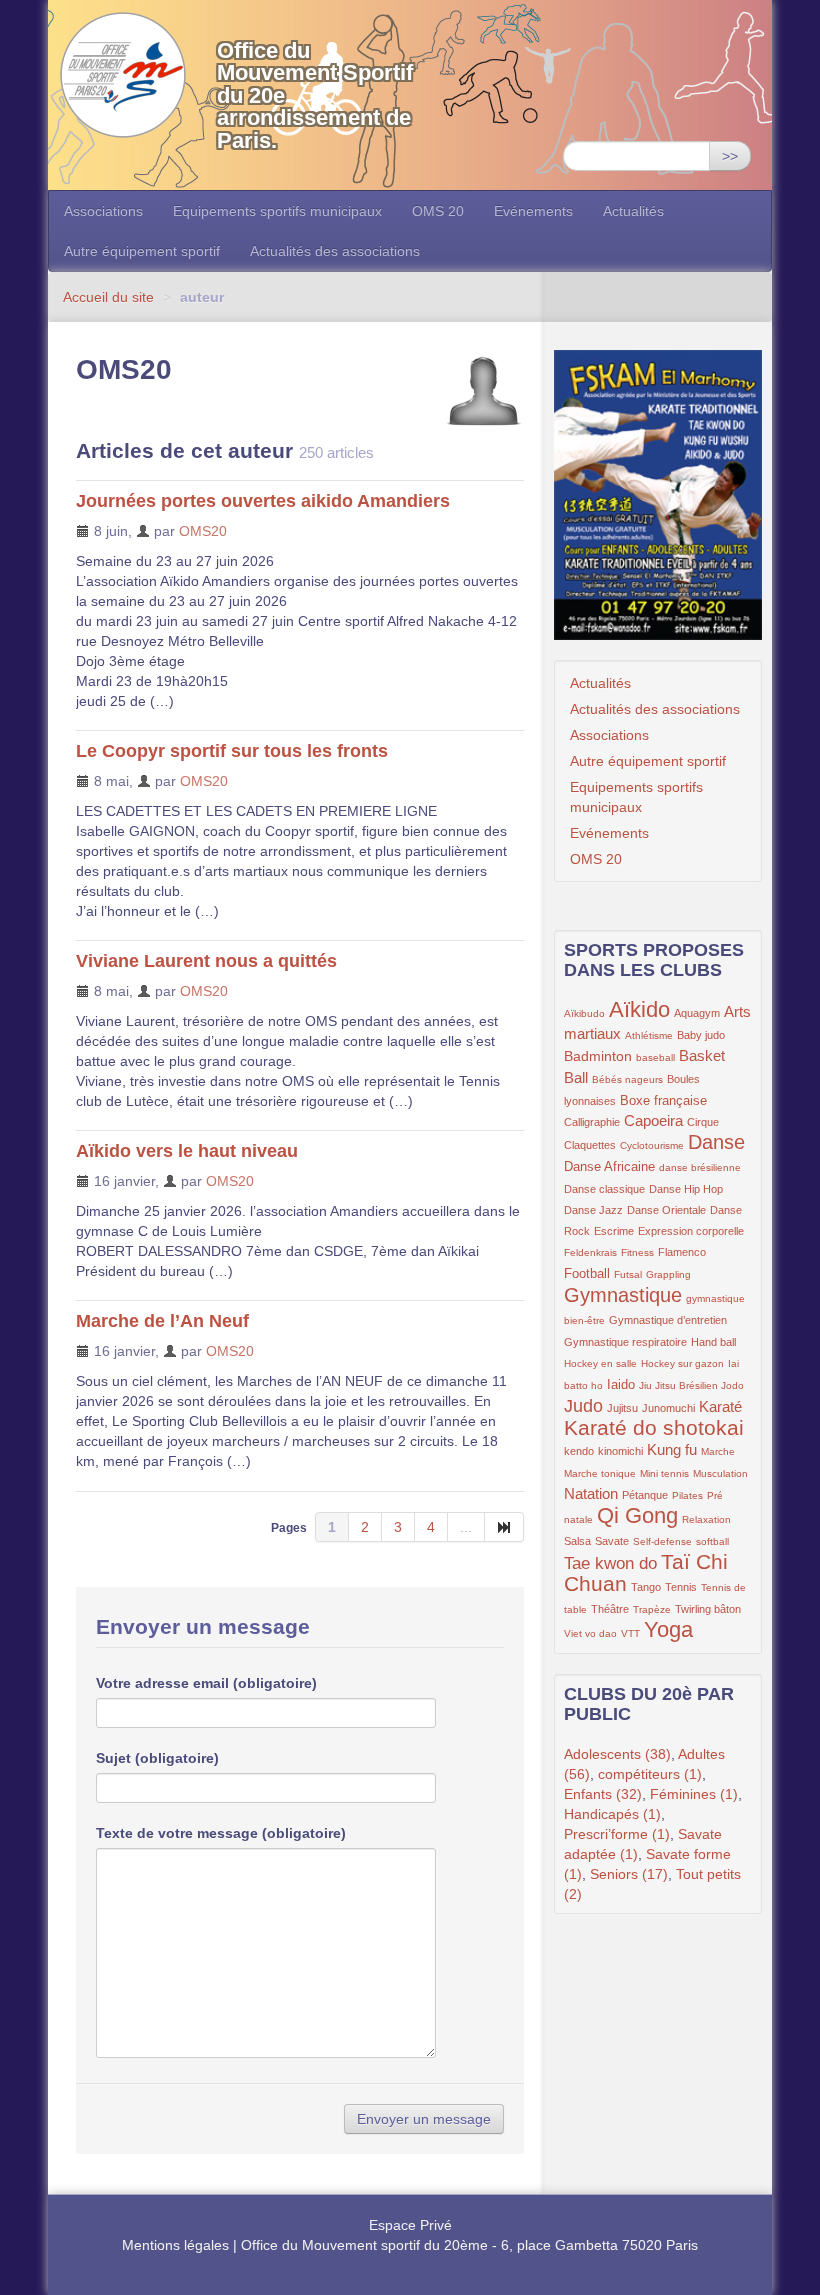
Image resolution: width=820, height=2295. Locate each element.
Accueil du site (108, 297)
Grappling (668, 1274)
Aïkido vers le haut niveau (187, 1151)
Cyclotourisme (652, 1145)
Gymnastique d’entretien (668, 1320)
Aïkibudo (584, 1013)
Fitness (637, 1252)
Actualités (633, 211)
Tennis (681, 1587)
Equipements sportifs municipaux (277, 211)
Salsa (577, 1541)
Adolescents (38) (617, 1754)
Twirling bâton (708, 1609)
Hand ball (713, 1342)
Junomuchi (668, 1408)
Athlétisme (649, 1035)
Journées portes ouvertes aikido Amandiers (263, 501)
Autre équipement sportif (142, 251)
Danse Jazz (593, 1210)
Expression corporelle (691, 1231)
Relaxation (706, 1519)
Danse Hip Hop (686, 1189)
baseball (655, 1057)
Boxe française (663, 1101)
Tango (646, 1587)
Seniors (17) (629, 1874)
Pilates (687, 1495)
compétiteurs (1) (650, 1774)
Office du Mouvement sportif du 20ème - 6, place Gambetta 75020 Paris (469, 2245)
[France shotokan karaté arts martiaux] (658, 495)
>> (730, 156)
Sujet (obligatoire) (157, 1758)
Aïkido (639, 1009)
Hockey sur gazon (682, 1363)
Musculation (720, 1473)
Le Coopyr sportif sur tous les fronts (232, 751)
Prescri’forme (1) (617, 1834)
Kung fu (672, 1449)
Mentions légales (175, 2245)
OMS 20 (438, 211)
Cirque (703, 1122)
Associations (103, 211)
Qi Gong (637, 1515)
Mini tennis (664, 1473)
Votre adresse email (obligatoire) (206, 1683)
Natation (591, 1493)
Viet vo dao (590, 1633)
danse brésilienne (700, 1167)
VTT (630, 1633)
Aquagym (697, 1013)
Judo (583, 1406)
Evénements (533, 211)
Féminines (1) (694, 1794)
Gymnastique (623, 1295)
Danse (716, 1142)
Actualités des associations (335, 251)
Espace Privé (410, 2225)
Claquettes (590, 1145)
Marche (718, 1451)
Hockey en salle (600, 1363)
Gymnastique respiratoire (625, 1342)
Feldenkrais (590, 1252)
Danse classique (604, 1189)
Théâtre (610, 1609)
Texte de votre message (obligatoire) (221, 1833)
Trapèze (652, 1609)
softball (712, 1541)
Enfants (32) (603, 1794)
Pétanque (645, 1495)
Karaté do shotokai (654, 1427)
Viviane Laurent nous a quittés (206, 961)
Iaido (621, 1385)
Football (587, 1274)
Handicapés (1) (612, 1814)
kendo (579, 1451)
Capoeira (653, 1120)
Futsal (628, 1274)
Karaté (720, 1406)
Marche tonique (600, 1473)
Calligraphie (592, 1122)
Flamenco (682, 1252)
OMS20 (203, 531)
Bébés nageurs (627, 1079)
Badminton (598, 1056)
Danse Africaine (609, 1167)
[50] (504, 1527)
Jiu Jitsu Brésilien (680, 1385)
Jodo (732, 1385)
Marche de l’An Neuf (162, 1321)
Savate (612, 1541)
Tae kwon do (610, 1563)
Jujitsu (622, 1408)
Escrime (614, 1231)
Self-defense (662, 1541)
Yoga (668, 1629)
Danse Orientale (666, 1210)
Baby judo (701, 1035)
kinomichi (620, 1451)
